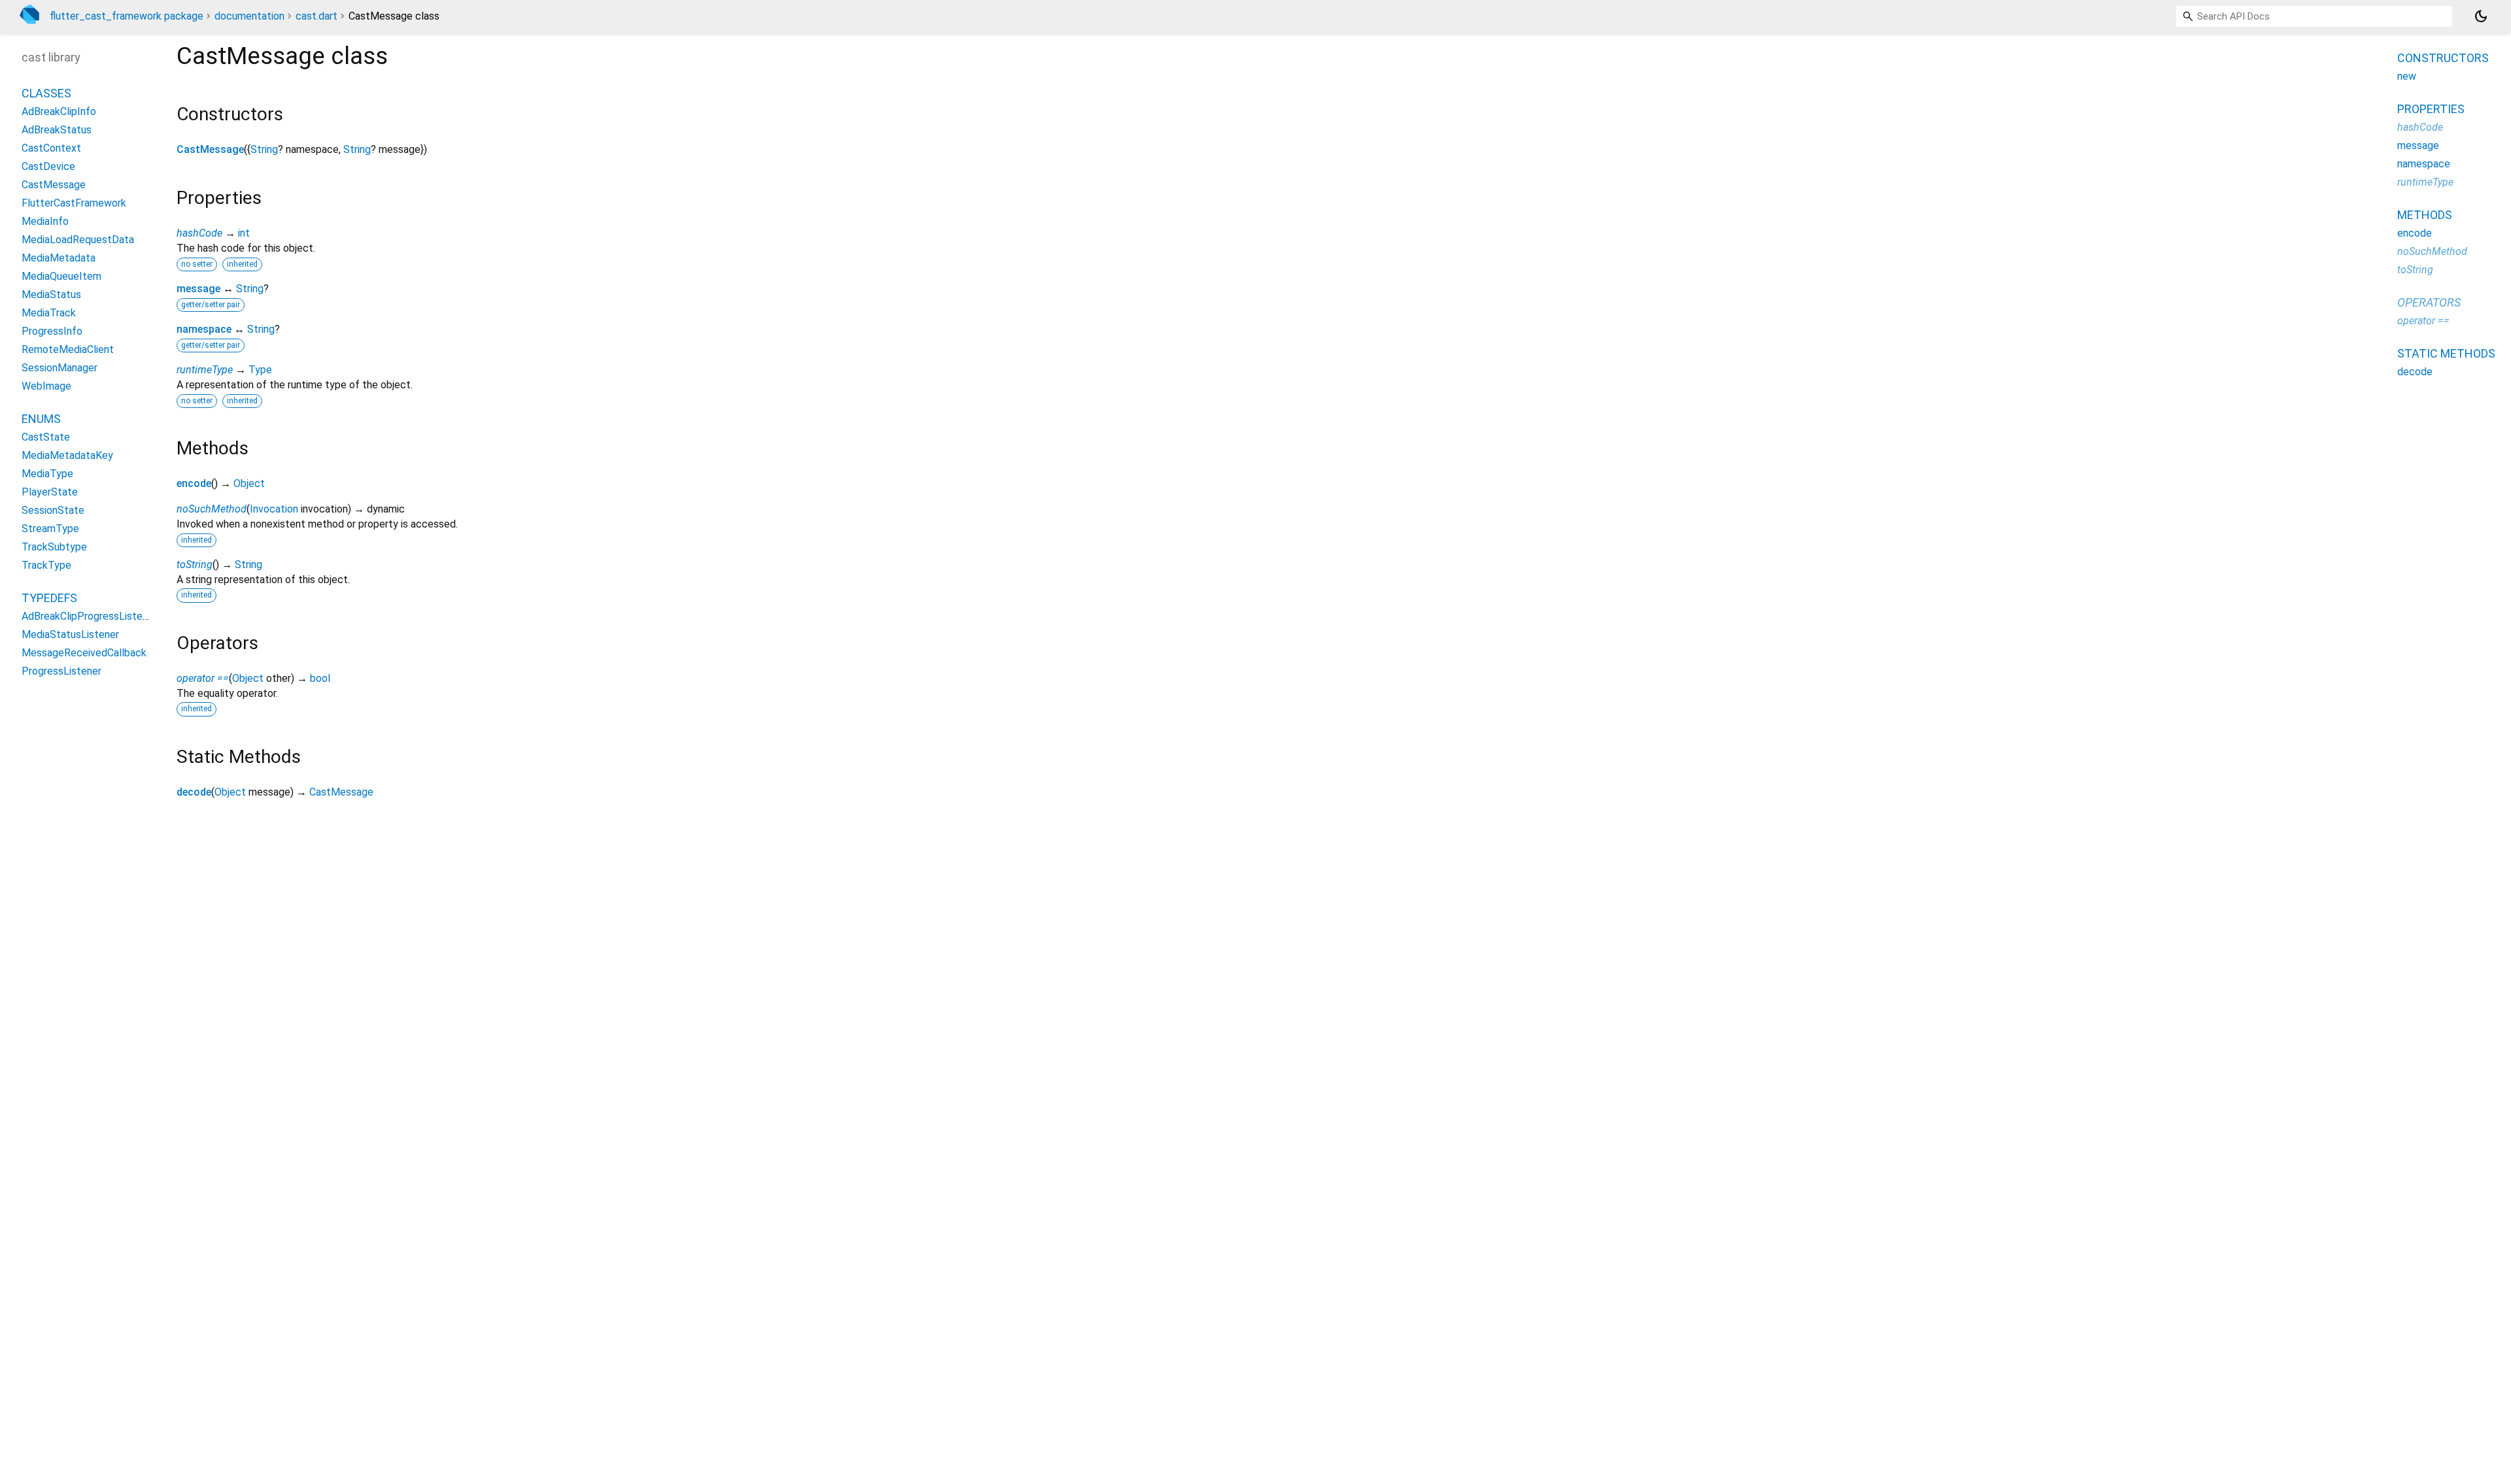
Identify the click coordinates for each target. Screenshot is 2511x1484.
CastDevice (48, 166)
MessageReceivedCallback (84, 653)
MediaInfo (45, 221)
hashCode (199, 233)
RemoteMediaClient (68, 349)
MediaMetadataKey (67, 455)
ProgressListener (61, 671)
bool (320, 678)
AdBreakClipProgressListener (89, 616)
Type (260, 370)
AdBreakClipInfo (59, 111)
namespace (204, 329)
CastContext (51, 148)
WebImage (46, 386)
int (244, 233)
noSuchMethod (212, 509)
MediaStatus (51, 295)
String (264, 149)
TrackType (46, 565)
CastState (46, 437)
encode (194, 483)
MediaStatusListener (70, 634)
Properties (2431, 109)
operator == (203, 678)
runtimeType (205, 370)
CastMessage (210, 149)
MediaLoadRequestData (78, 240)
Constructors (2443, 58)
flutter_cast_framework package (127, 16)
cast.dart (316, 16)
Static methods (2446, 353)
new (2407, 76)
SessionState (53, 510)
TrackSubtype (54, 547)
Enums (41, 419)
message (198, 289)
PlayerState (50, 492)
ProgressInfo (52, 331)
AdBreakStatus (57, 130)
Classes (46, 93)
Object (249, 483)
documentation (249, 16)
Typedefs (49, 598)
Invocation (274, 509)
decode (194, 792)
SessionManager (60, 368)
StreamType (50, 529)
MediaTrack (49, 313)
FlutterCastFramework (74, 203)
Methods (2425, 215)
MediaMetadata (59, 258)
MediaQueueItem (61, 276)
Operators (2429, 302)
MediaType (47, 474)
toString (195, 565)
